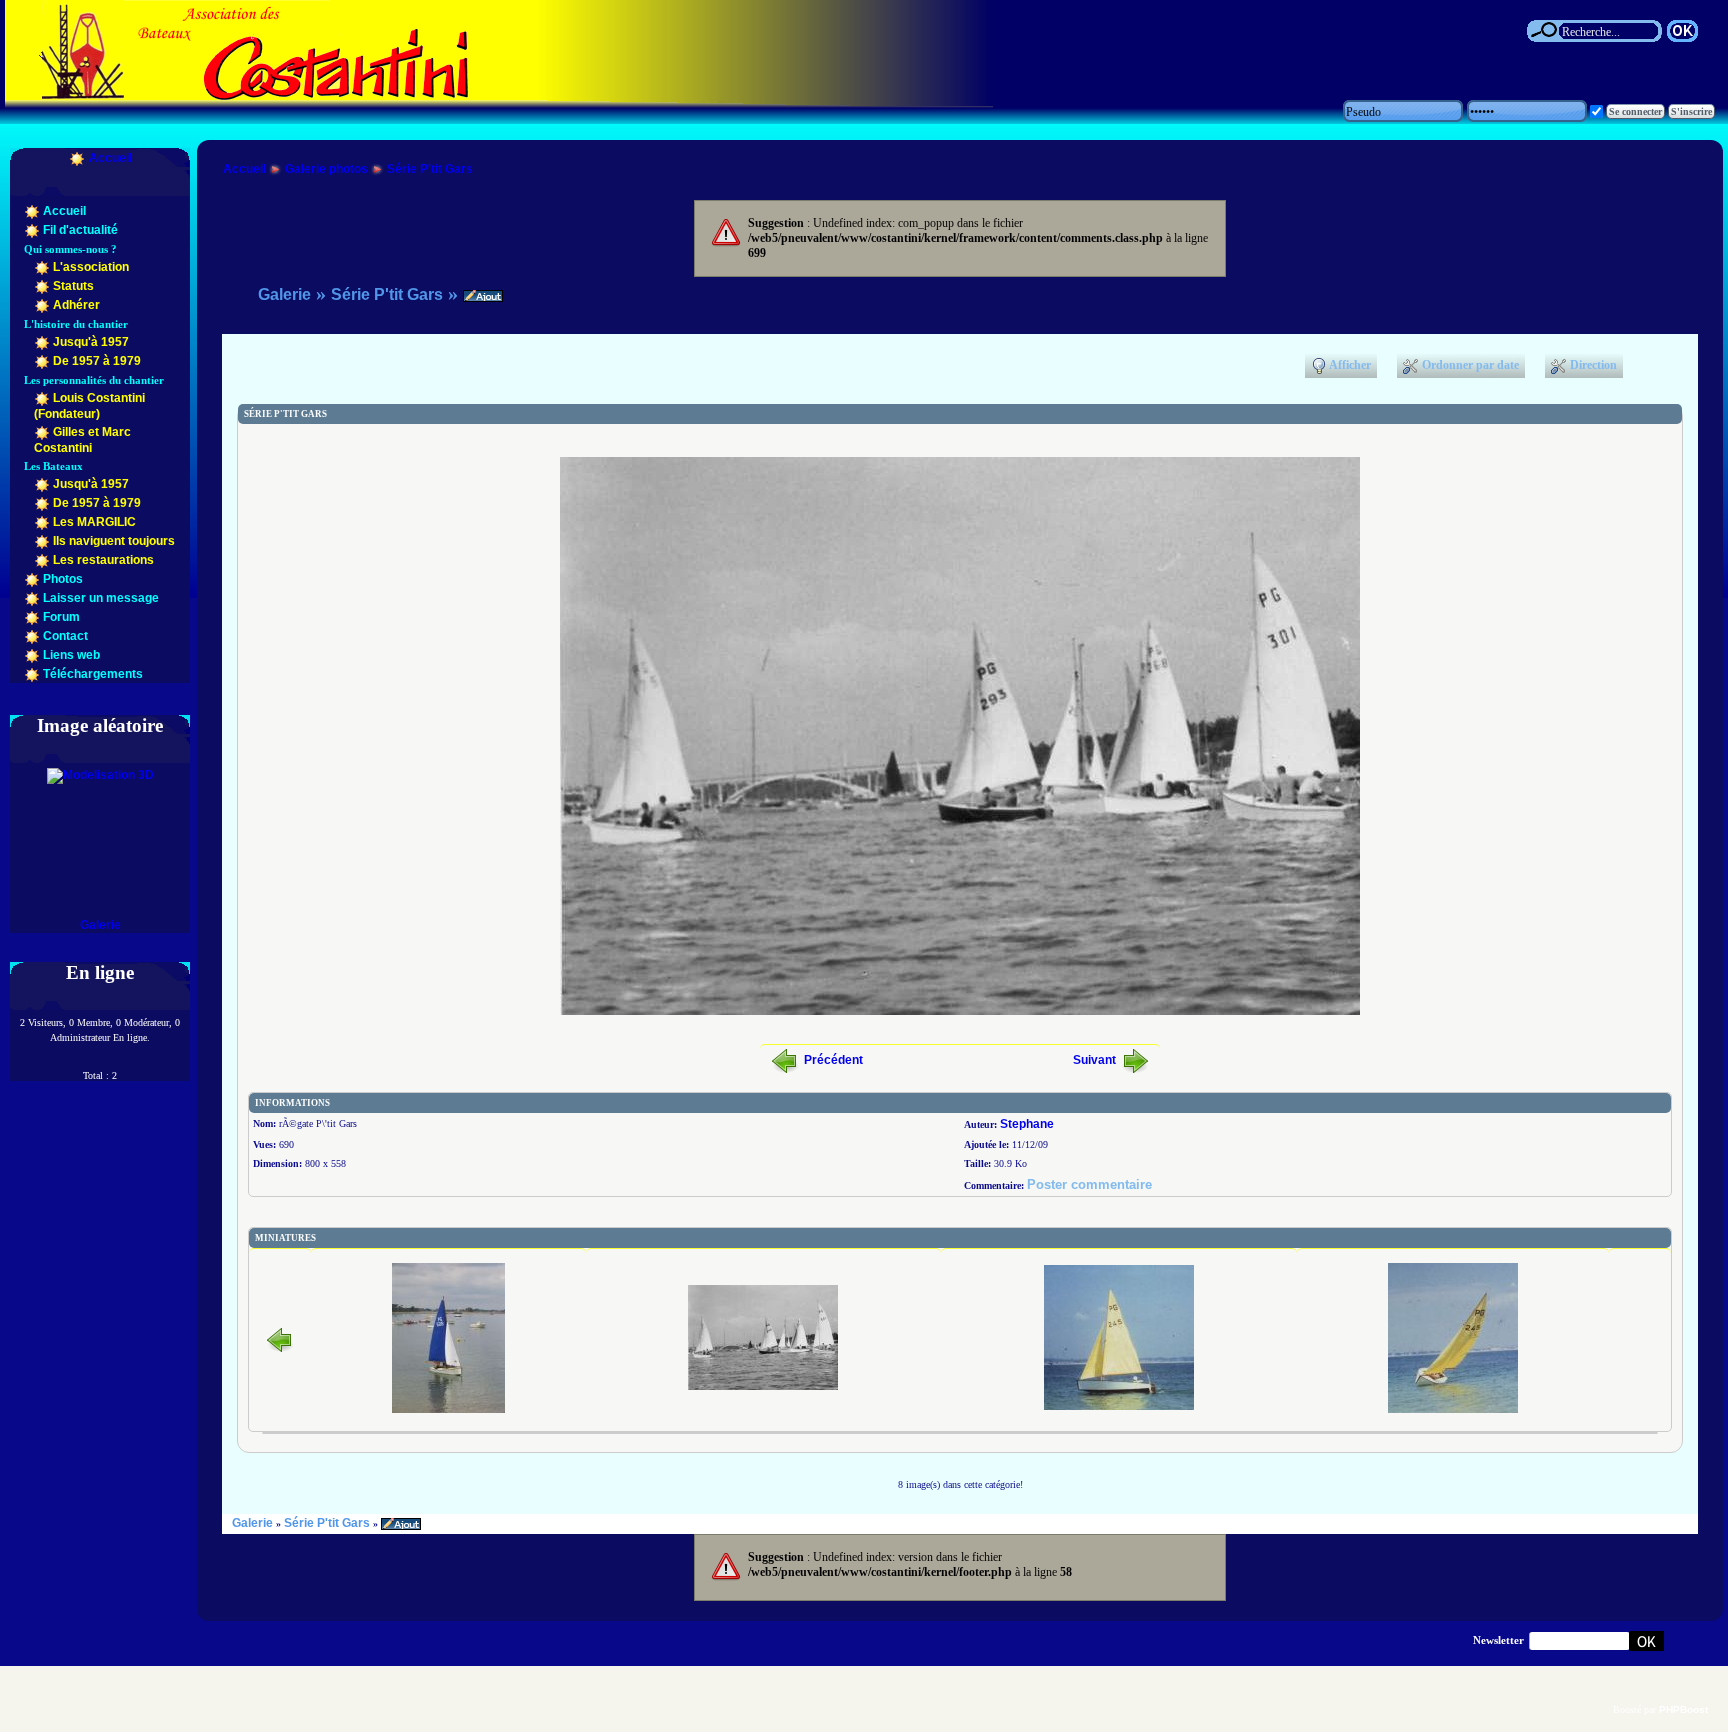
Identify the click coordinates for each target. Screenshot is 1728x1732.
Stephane (1027, 1124)
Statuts (73, 286)
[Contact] (32, 636)
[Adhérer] (42, 305)
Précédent (833, 1060)
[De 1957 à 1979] (42, 361)
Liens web (71, 655)
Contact (65, 636)
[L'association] (42, 267)
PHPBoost (1683, 1709)
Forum (61, 617)
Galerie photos (326, 169)
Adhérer (76, 305)
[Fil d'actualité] (32, 230)
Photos (63, 579)
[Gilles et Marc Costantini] (42, 432)
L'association (91, 267)
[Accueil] (77, 158)
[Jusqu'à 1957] (42, 342)
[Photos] (32, 579)
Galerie (100, 925)
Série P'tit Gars (430, 169)
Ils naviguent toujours (114, 541)
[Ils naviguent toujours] (42, 541)
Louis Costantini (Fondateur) (89, 406)
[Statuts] (42, 286)
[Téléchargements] (32, 674)
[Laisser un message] (32, 598)
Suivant (1094, 1060)
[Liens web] (32, 655)
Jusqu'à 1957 (91, 342)
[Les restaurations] (42, 560)
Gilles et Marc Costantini (82, 440)
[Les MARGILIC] (42, 522)
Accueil (110, 158)
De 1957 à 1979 (97, 361)
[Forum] (32, 617)
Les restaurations (103, 560)
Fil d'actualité (80, 230)
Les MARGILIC (94, 522)
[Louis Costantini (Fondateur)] (42, 398)
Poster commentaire (1089, 1184)
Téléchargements (93, 674)
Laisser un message (101, 598)
